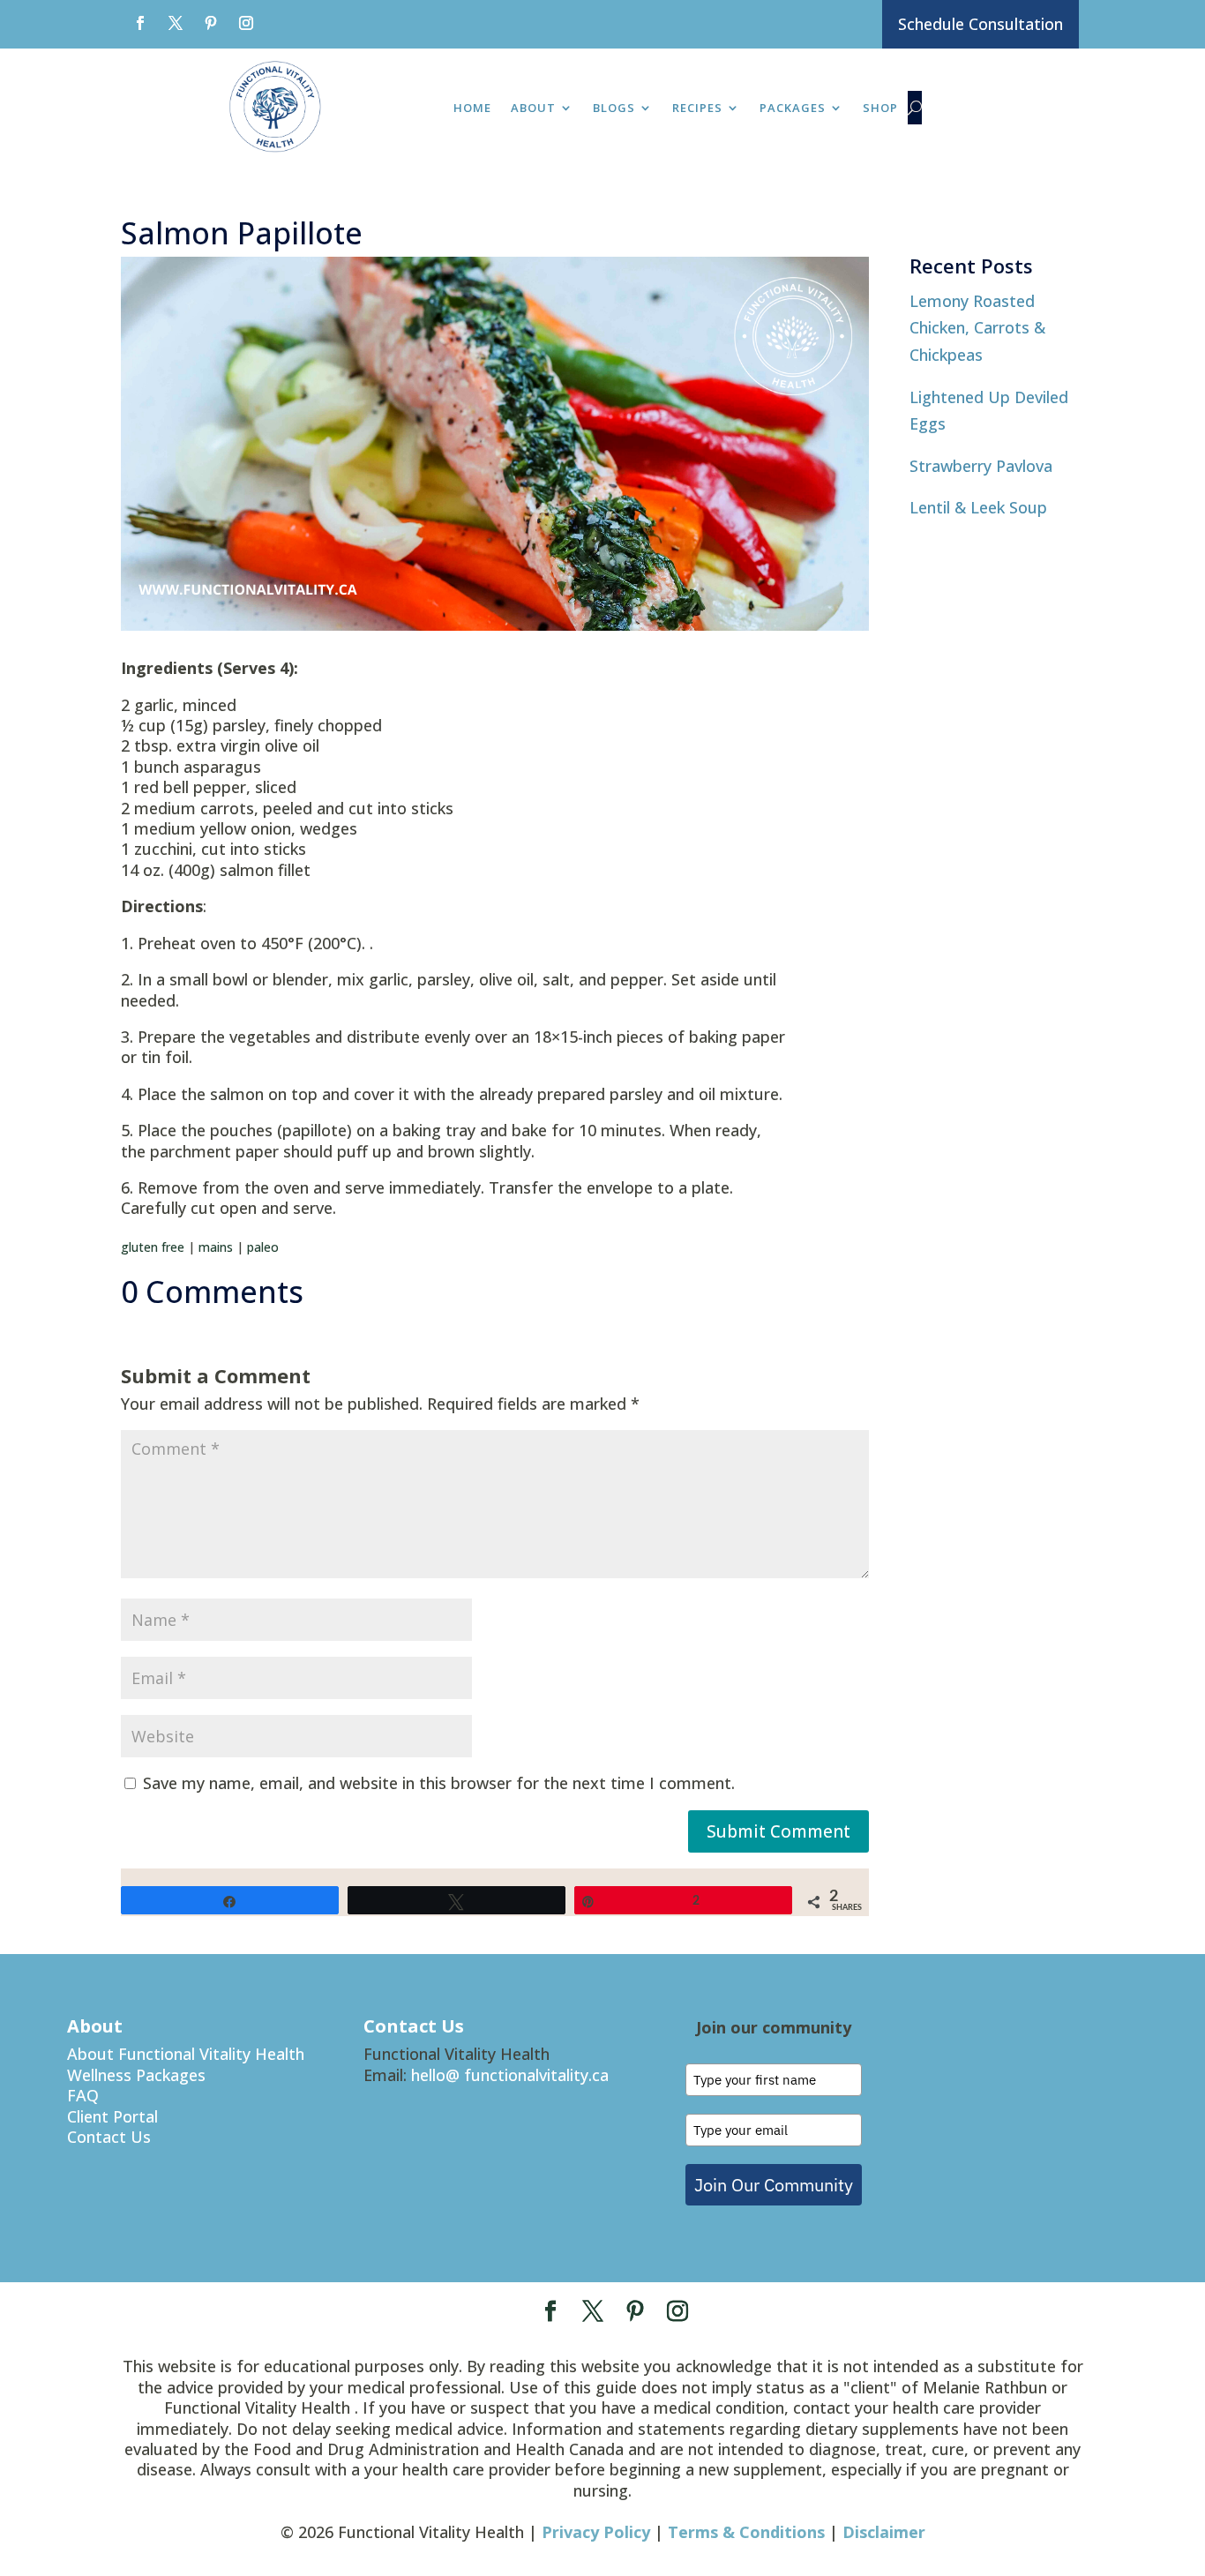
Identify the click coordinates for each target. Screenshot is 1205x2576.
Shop (880, 109)
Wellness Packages (136, 2075)
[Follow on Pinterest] (211, 23)
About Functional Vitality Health (186, 2054)
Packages (793, 109)
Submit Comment (778, 1831)
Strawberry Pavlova (981, 466)
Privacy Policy (596, 2532)
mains (216, 1247)
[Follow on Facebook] (140, 23)
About (533, 109)
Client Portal (112, 2116)
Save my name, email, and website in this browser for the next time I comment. (439, 1783)
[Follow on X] (176, 23)
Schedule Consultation (980, 24)
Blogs (614, 109)
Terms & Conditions (746, 2532)
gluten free (153, 1247)
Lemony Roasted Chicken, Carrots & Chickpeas (977, 328)
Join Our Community (774, 2185)
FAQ (83, 2095)
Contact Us (109, 2137)
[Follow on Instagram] (246, 23)
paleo (263, 1247)
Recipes (697, 109)
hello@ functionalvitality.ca (510, 2075)
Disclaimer (884, 2532)
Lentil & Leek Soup (978, 507)
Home (472, 109)
